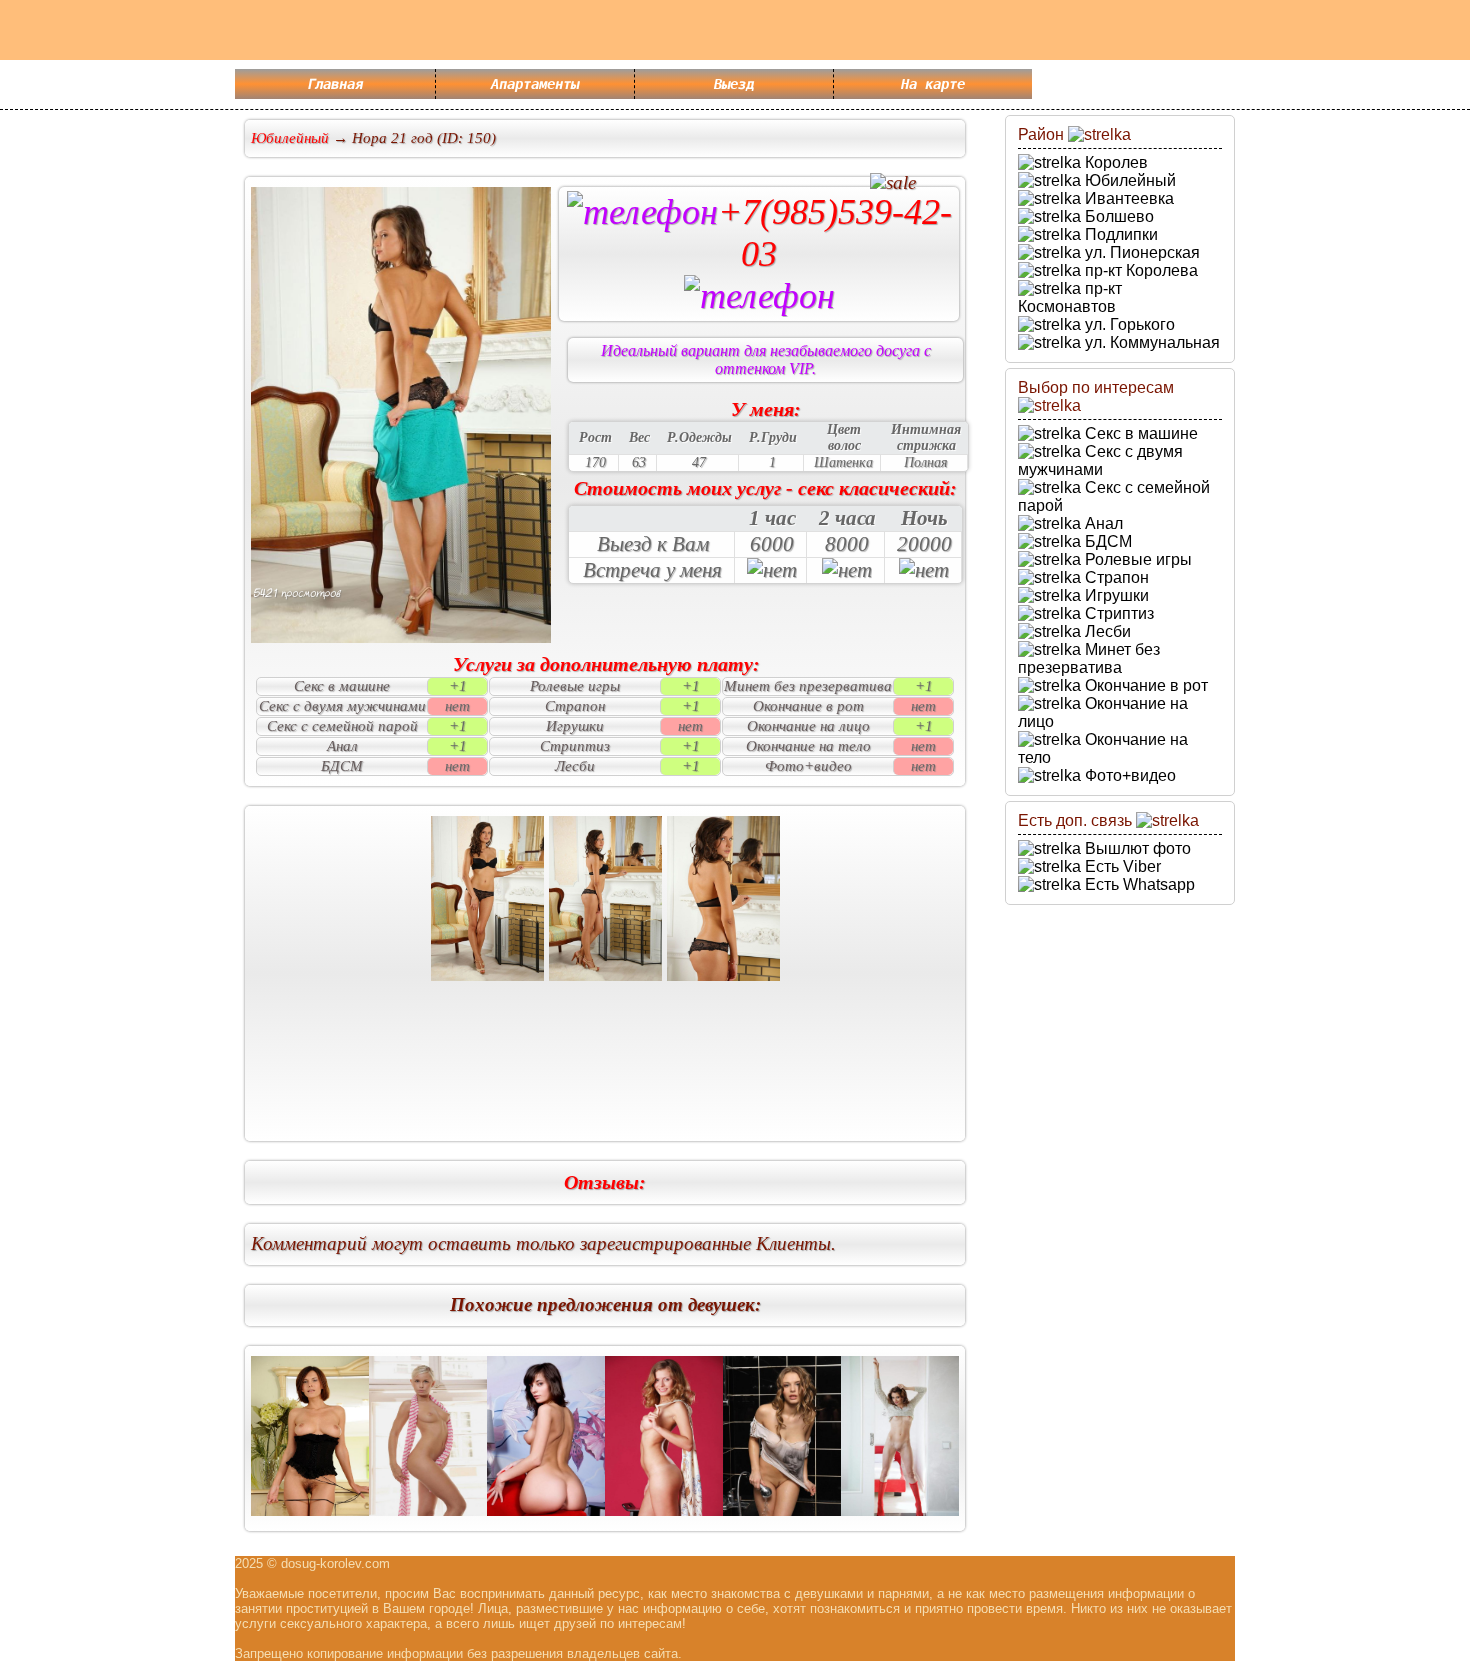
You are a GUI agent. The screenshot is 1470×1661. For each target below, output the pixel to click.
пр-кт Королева (1139, 270)
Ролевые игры (1136, 559)
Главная (335, 84)
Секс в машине (1139, 433)
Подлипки (1119, 234)
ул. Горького (1128, 324)
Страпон (1115, 577)
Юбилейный (1128, 180)
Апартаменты (535, 84)
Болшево (1117, 216)
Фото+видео (1128, 775)
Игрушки (1115, 595)
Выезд (734, 84)
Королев (1114, 162)
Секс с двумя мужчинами (1100, 460)
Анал (1102, 523)
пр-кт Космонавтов (1070, 297)
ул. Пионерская (1140, 252)
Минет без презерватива (1089, 658)
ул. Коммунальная (1150, 342)
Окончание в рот (1144, 685)
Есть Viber (1121, 866)
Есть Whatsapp (1138, 884)
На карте (933, 84)
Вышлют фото (1136, 848)
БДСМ (1106, 541)
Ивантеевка (1127, 198)
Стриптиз (1117, 613)
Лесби (1106, 631)
